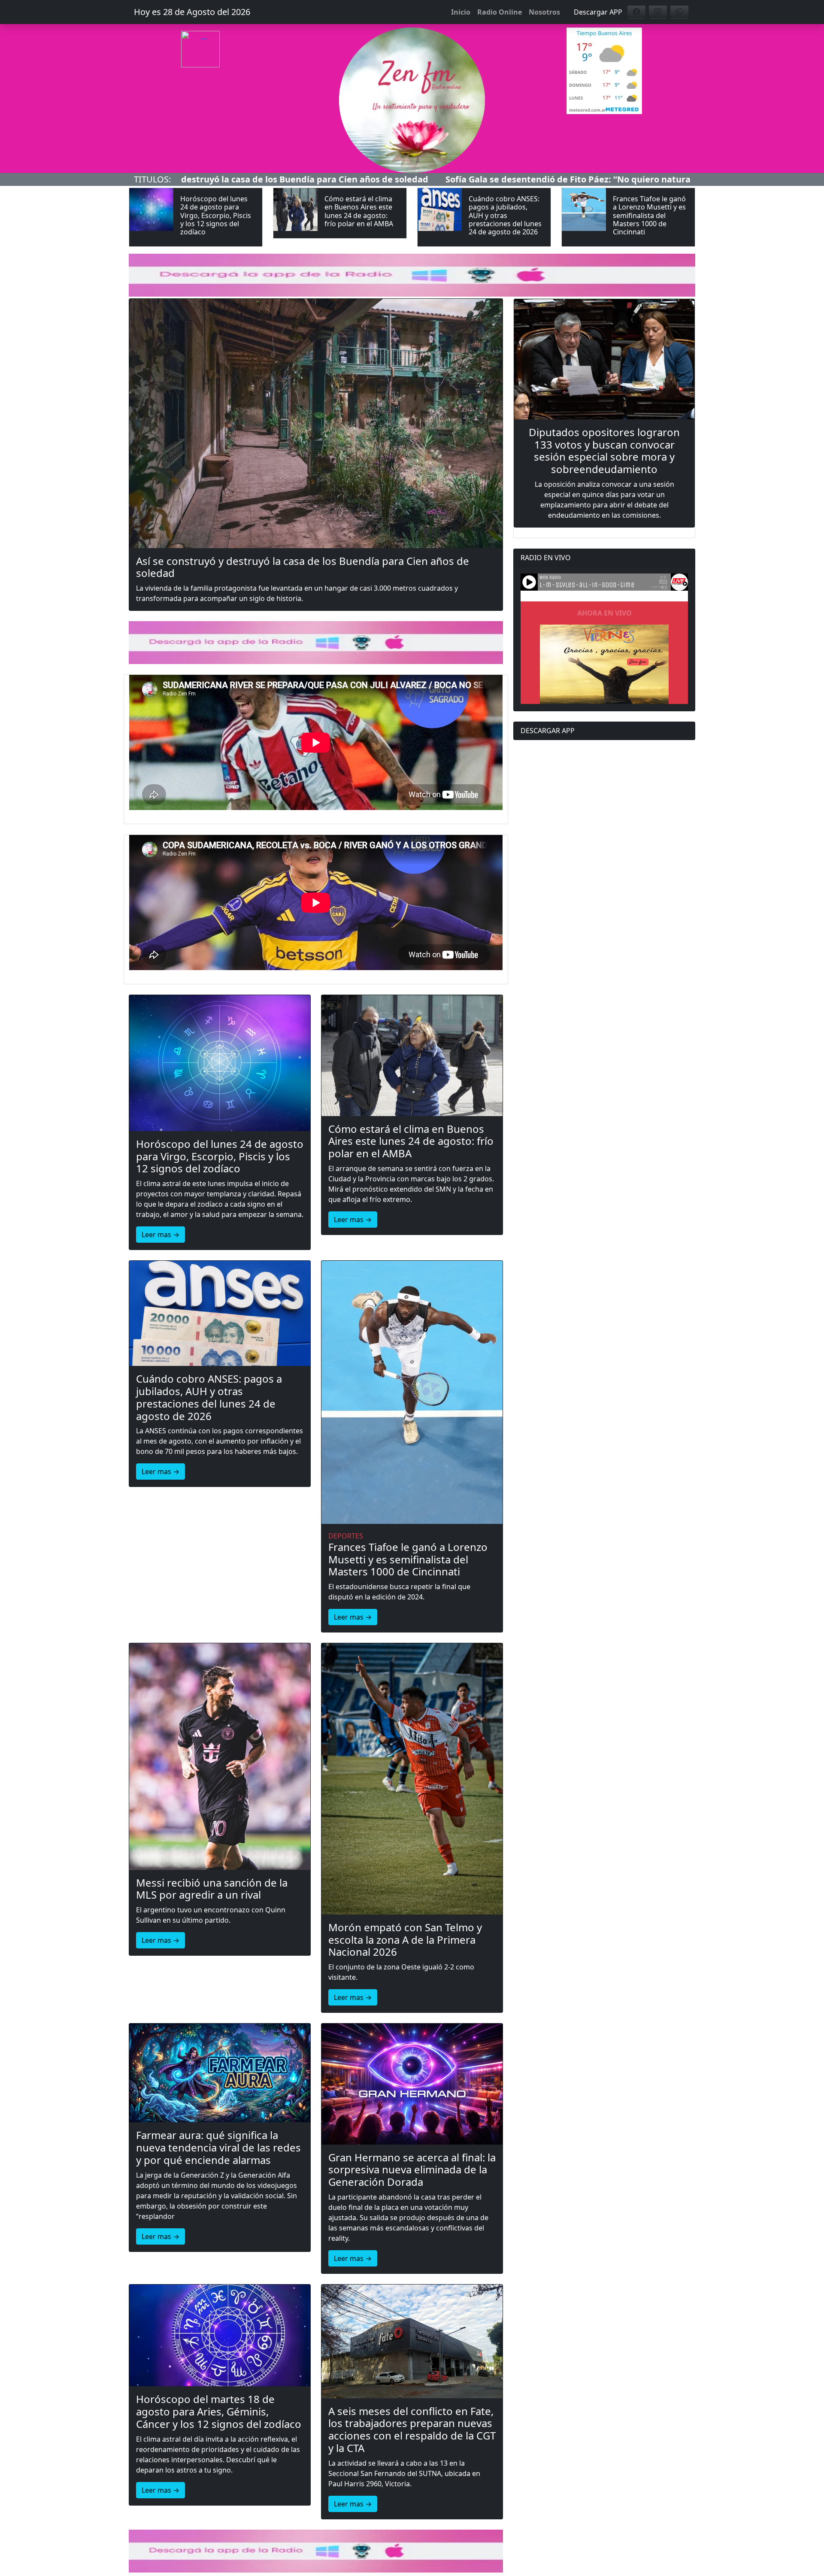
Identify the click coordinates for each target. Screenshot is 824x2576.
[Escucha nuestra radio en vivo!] (220, 67)
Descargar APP (598, 12)
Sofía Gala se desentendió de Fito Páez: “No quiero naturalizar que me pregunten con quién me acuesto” (463, 179)
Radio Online (500, 12)
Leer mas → (161, 1235)
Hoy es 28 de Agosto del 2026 (192, 12)
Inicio (461, 12)
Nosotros (544, 12)
